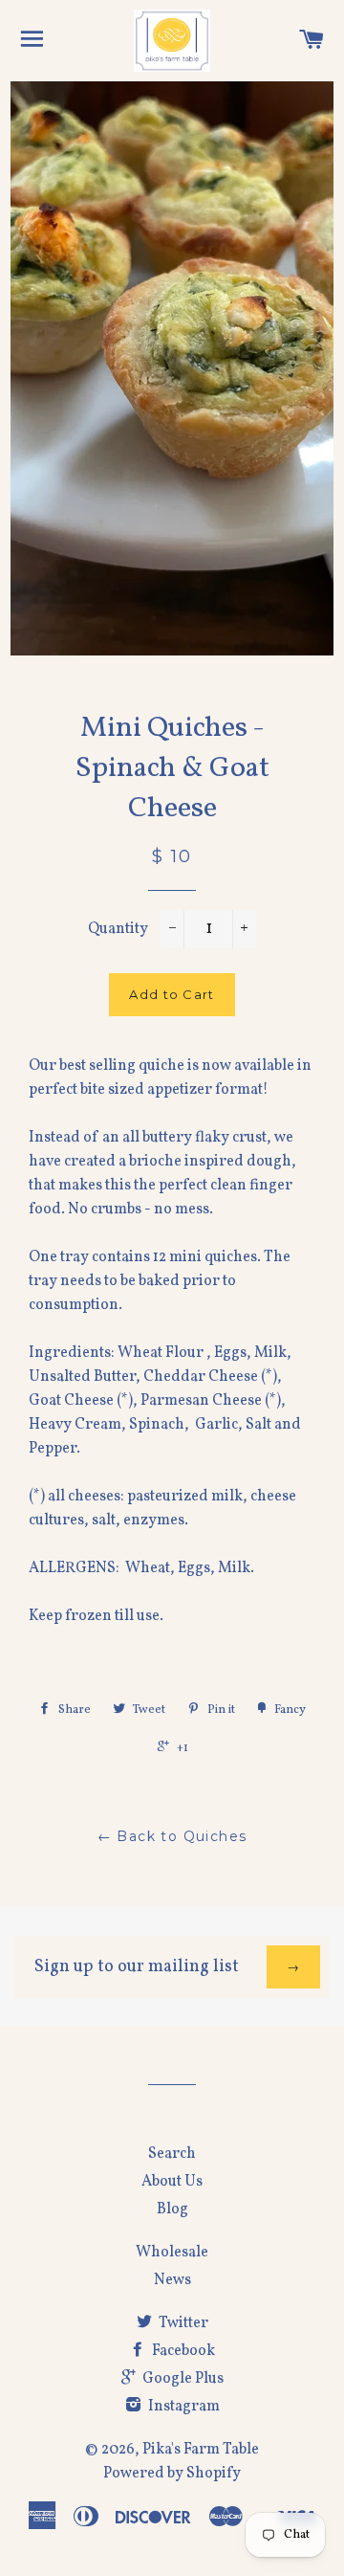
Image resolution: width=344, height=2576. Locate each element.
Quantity (118, 929)
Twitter (182, 2323)
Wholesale (172, 2253)
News (172, 2280)
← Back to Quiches (172, 1836)
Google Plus (182, 2379)
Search (172, 2154)
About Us (172, 2182)
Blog (172, 2210)
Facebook (182, 2351)
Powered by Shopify (172, 2474)
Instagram (183, 2407)
